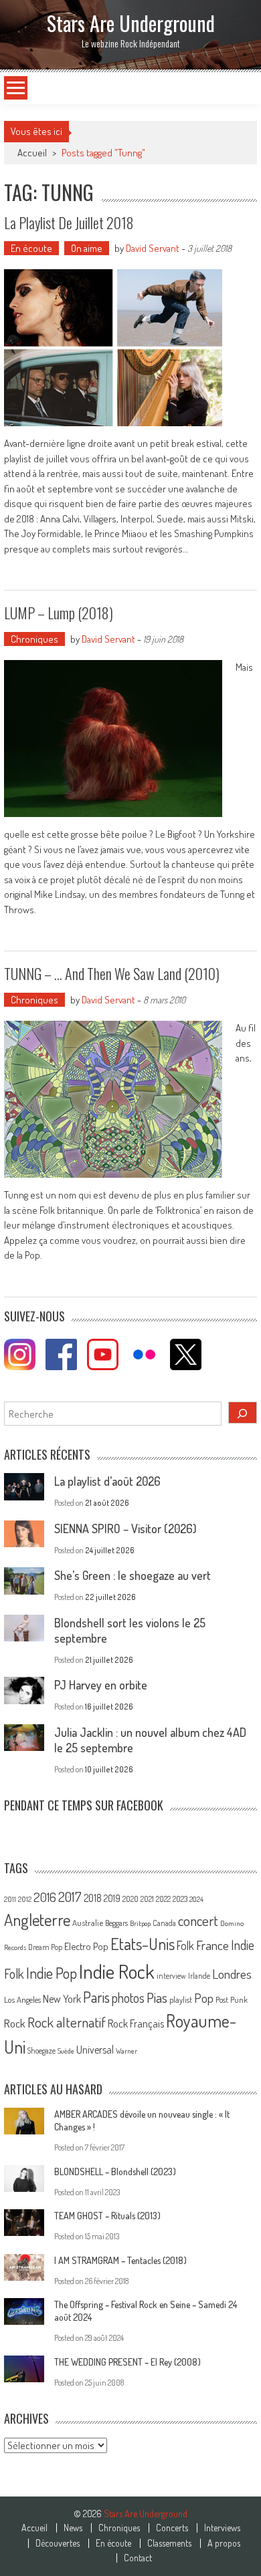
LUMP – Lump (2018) (59, 613)
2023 (180, 1899)
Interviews (222, 2528)
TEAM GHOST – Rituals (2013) (107, 2216)
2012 (25, 1899)
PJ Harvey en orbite (101, 1685)
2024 (196, 1899)
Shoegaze (41, 2051)
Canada (164, 1923)
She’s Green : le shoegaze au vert (133, 1575)
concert (198, 1920)
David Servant (153, 248)
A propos (224, 2543)
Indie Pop (52, 1973)
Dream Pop (45, 1947)
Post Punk (232, 1999)
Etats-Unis (143, 1944)
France (212, 1945)
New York (62, 1999)
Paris (96, 1997)
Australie (88, 1923)
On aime (87, 248)
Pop (204, 1998)
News (73, 2528)
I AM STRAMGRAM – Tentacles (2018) (120, 2260)
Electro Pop (86, 1946)
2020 (130, 1899)
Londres (232, 1974)
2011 (10, 1899)
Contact (138, 2558)
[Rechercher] (243, 1413)
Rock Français (136, 2024)
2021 (147, 1899)
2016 (45, 1897)
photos (128, 1998)
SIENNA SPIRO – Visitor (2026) (125, 1528)
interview (171, 1976)
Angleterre (37, 1920)
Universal (95, 2050)
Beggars (116, 1923)
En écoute (31, 248)
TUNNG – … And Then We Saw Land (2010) (112, 973)
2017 (70, 1897)
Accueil (34, 2528)
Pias (157, 1997)
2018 (93, 1898)
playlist (181, 1999)
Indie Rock (117, 1971)
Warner (126, 2051)
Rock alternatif (67, 2022)
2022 (163, 1899)
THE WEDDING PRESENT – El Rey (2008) (127, 2362)
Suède (66, 2051)
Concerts (172, 2528)
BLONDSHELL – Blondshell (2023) (115, 2171)
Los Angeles (22, 1999)
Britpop (140, 1923)
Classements (169, 2543)
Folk (185, 1945)
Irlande (199, 1976)
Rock (15, 2023)
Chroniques (34, 639)
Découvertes (58, 2543)
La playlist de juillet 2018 (69, 222)
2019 (112, 1898)
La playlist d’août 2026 (107, 1481)
